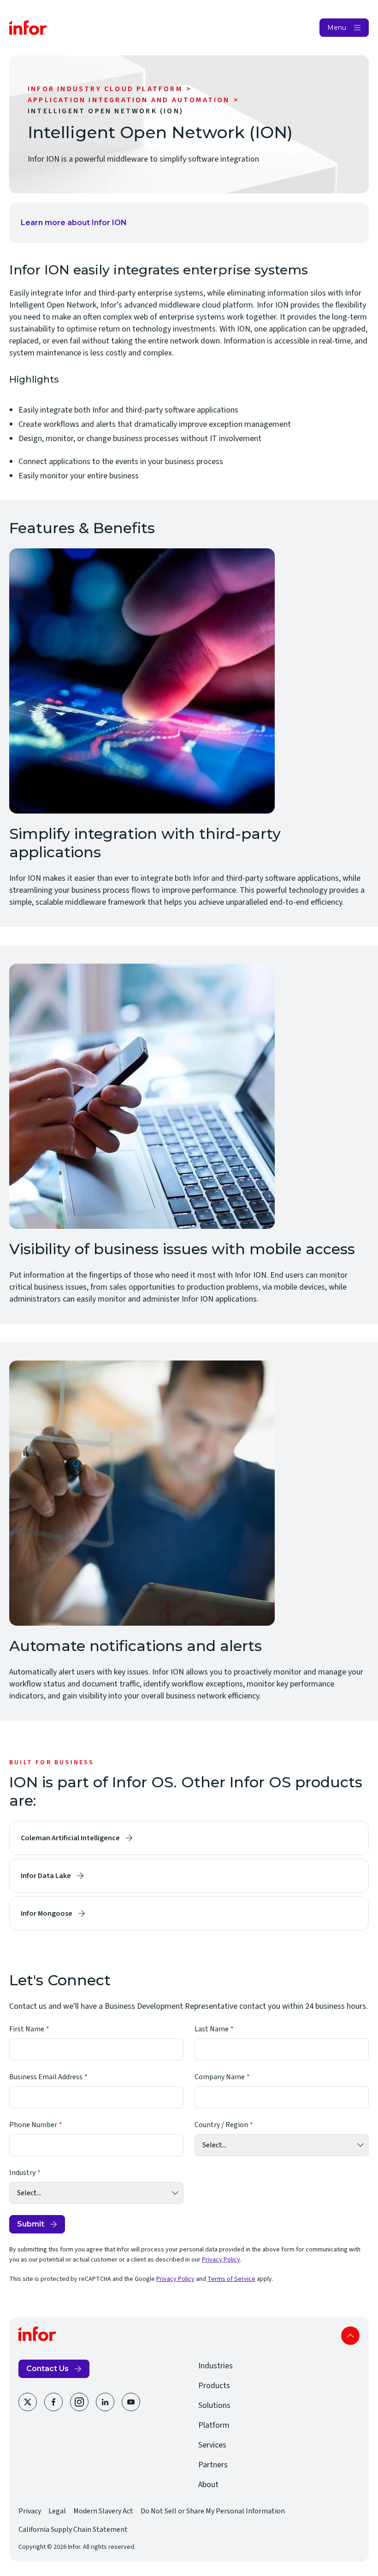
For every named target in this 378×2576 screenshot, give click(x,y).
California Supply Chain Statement (73, 2529)
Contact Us (47, 2369)
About (208, 2485)
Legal (57, 2511)
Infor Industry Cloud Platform (105, 89)
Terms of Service (231, 2279)
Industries (216, 2366)
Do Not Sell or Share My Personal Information (213, 2511)
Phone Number (33, 2125)
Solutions (214, 2405)
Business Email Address (46, 2077)
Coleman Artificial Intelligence (70, 1838)
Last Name (212, 2029)
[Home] (28, 28)
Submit (31, 2224)
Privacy (30, 2511)
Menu (337, 28)
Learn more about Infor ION (74, 223)
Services (212, 2445)
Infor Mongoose (47, 1913)
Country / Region (221, 2125)
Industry (22, 2173)
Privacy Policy (221, 2260)
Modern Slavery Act (103, 2511)
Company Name (220, 2077)
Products (214, 2386)
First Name (27, 2029)
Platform (214, 2425)
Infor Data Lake (46, 1876)
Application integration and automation (129, 100)
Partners (213, 2465)
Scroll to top (350, 2336)
